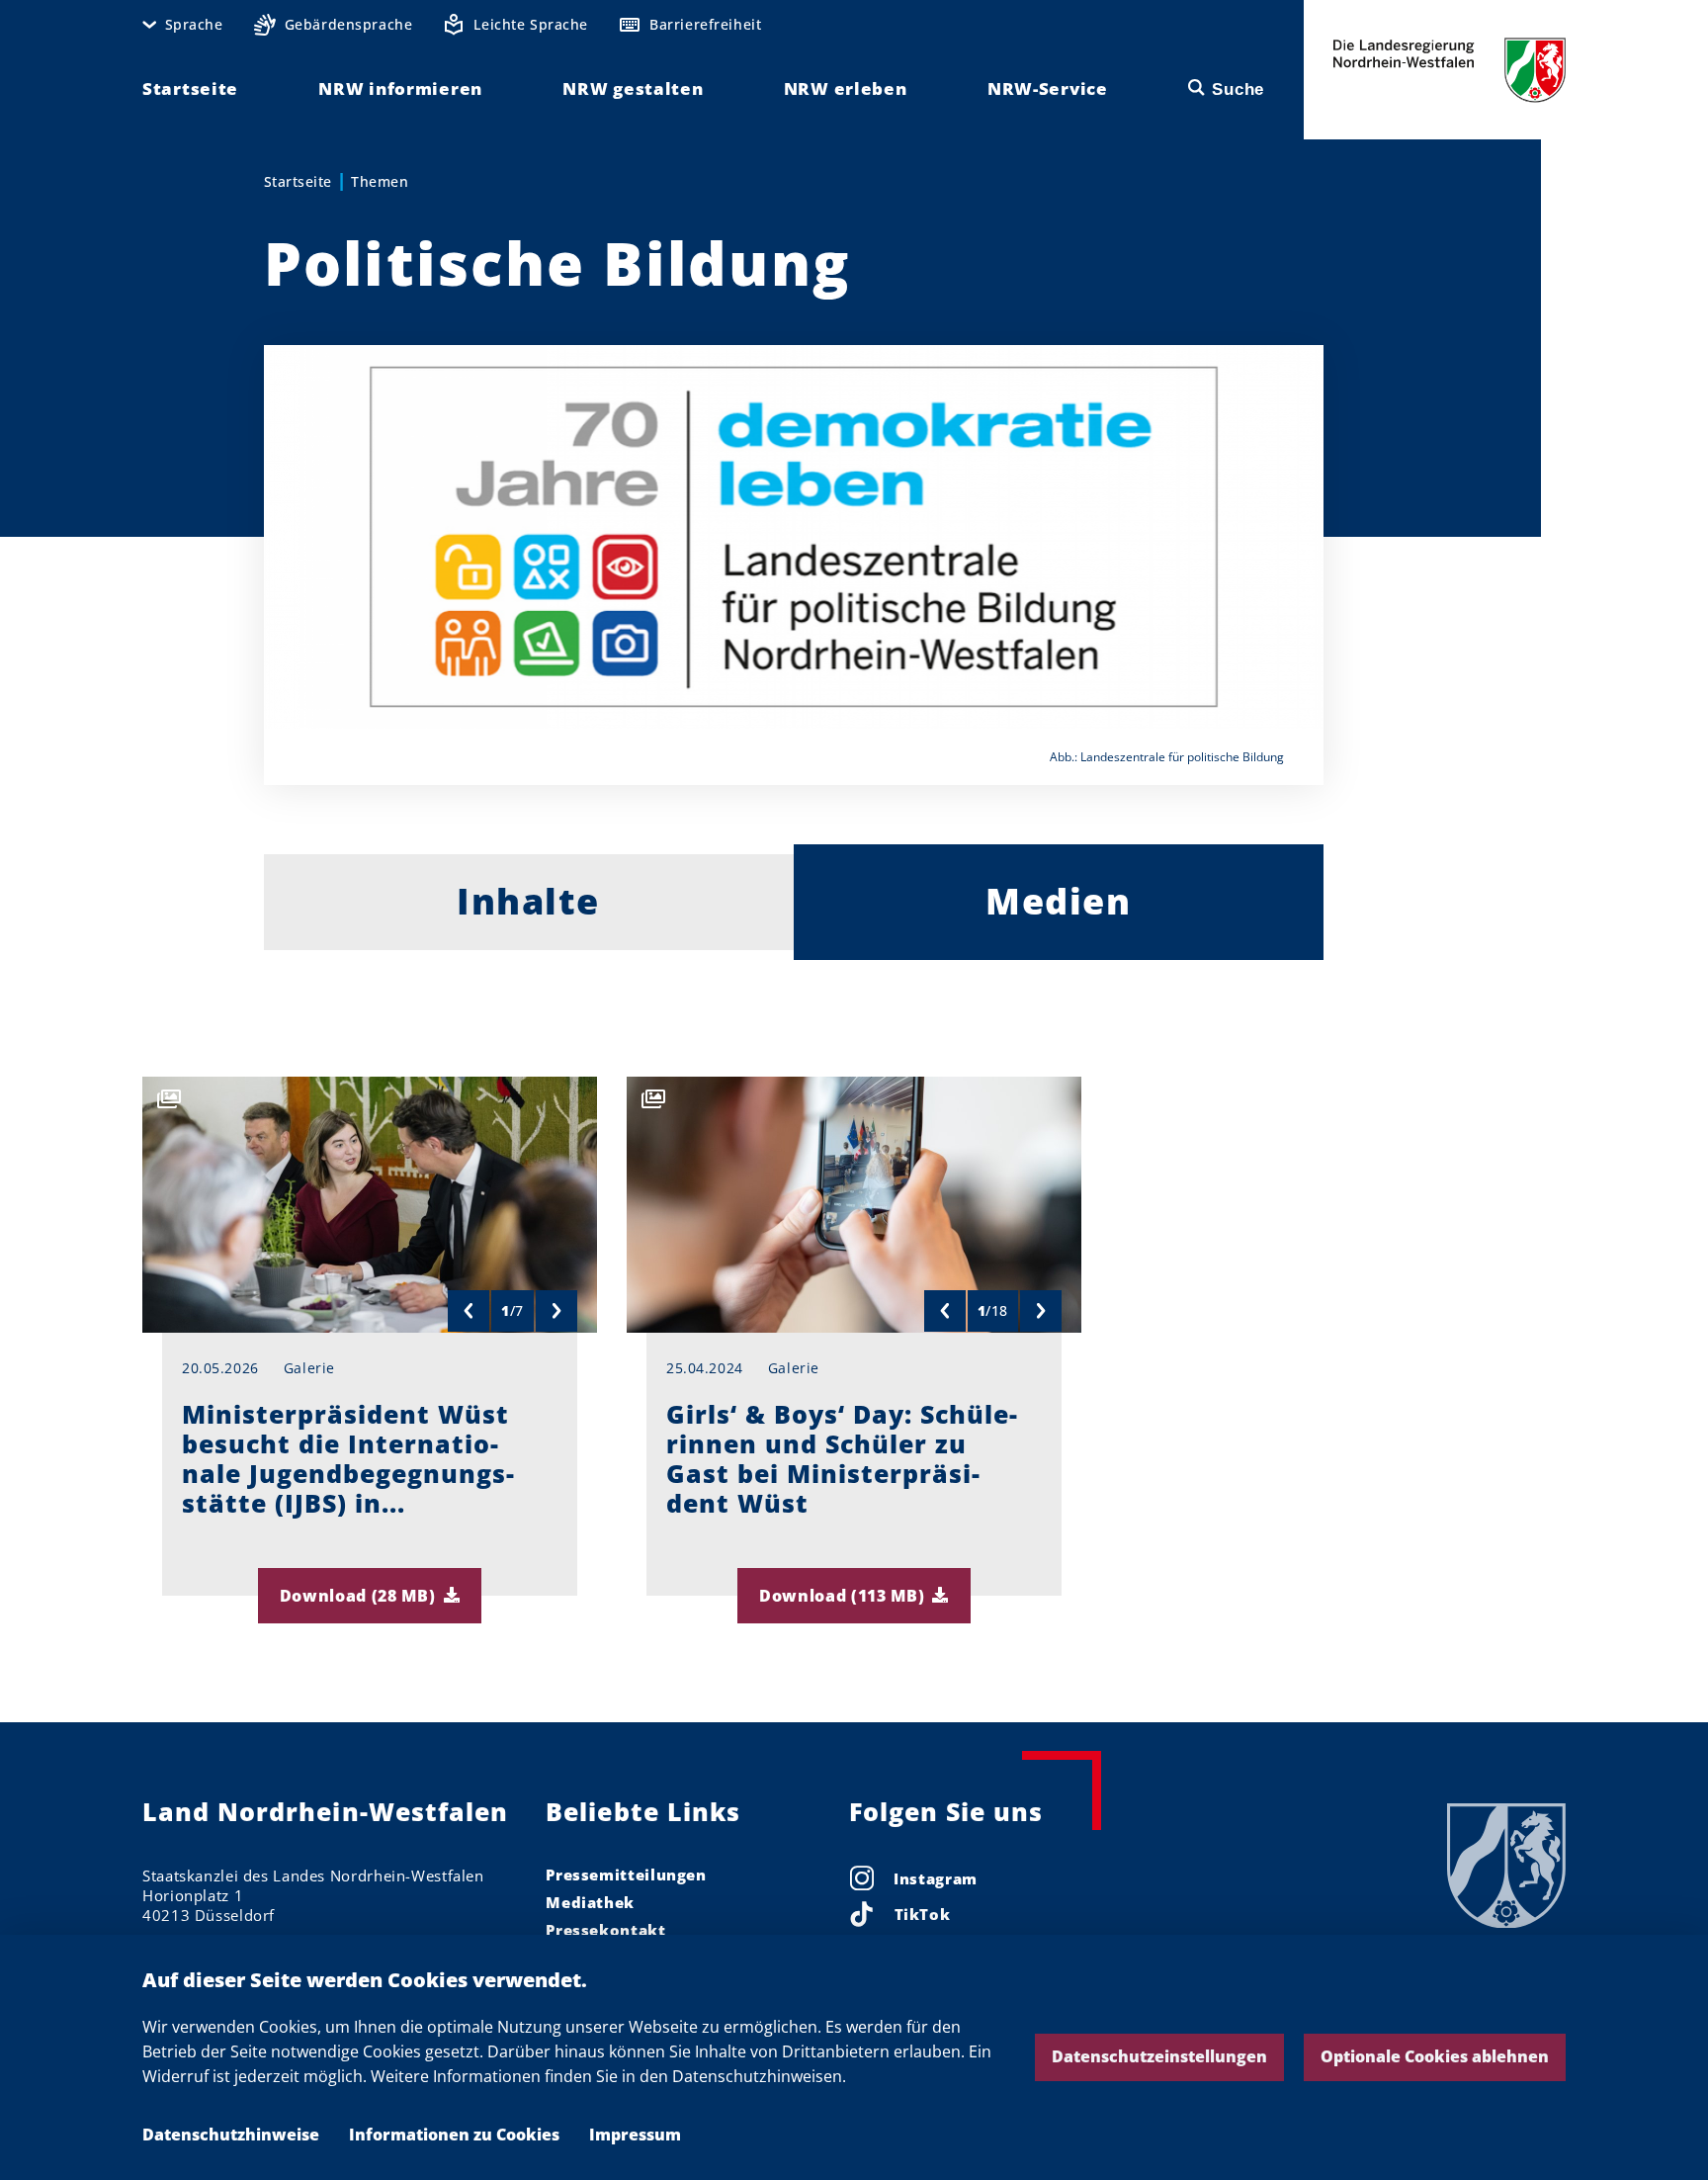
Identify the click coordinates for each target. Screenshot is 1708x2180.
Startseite (298, 181)
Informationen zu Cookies (454, 2135)
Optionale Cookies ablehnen (1435, 2056)
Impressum (635, 2135)
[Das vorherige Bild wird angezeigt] (469, 1311)
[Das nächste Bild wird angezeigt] (556, 1311)
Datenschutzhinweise (231, 2135)
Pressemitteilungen (626, 1875)
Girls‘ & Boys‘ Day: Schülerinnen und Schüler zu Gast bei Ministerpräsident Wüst (842, 1458)
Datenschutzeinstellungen (1159, 2056)
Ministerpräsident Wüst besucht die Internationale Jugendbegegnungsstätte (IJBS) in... (348, 1458)
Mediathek (590, 1902)
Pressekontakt (605, 1930)
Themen (380, 181)
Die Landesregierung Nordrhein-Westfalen (1450, 70)
